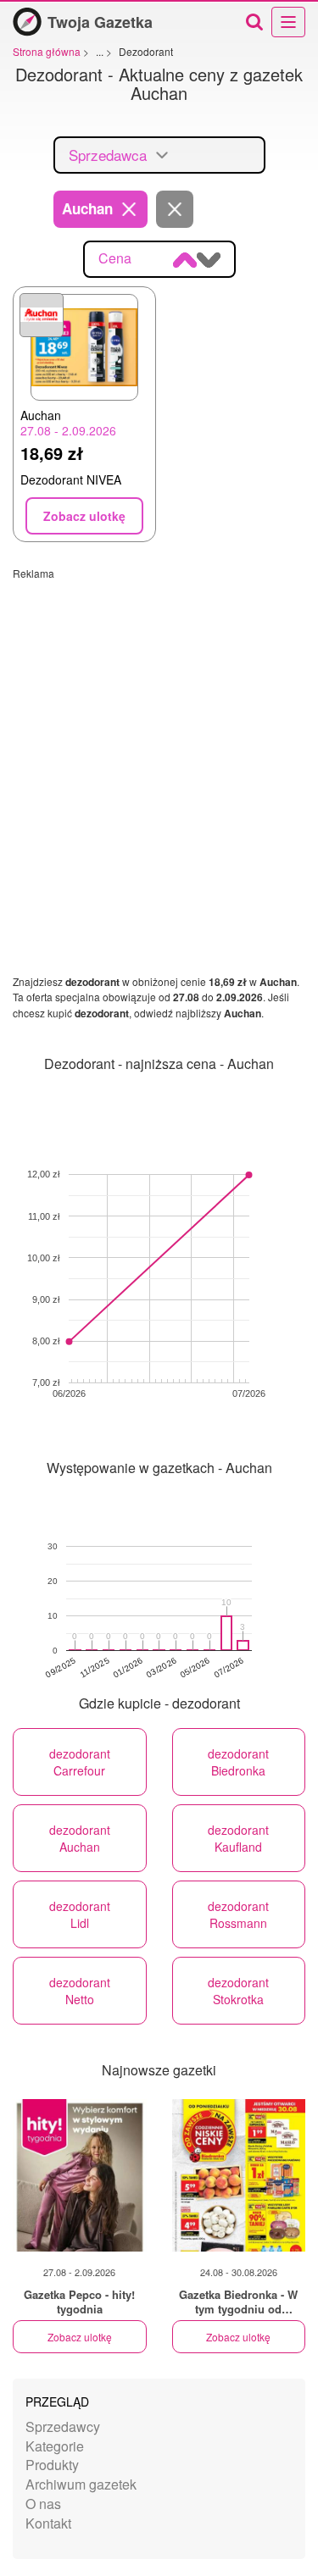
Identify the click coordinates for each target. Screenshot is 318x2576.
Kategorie (55, 2446)
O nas (43, 2504)
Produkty (52, 2465)
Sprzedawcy (63, 2426)
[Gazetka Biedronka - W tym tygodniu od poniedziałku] (239, 2175)
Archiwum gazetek (81, 2484)
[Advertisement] (159, 739)
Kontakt (48, 2523)
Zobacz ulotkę (80, 2337)
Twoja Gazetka (100, 22)
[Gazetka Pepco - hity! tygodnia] (80, 2175)
